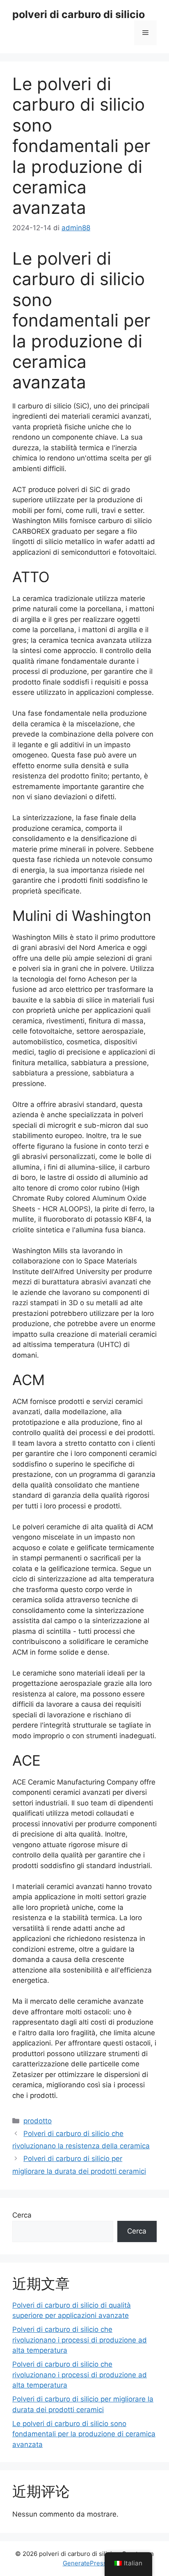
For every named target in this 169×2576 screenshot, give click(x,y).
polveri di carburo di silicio (79, 14)
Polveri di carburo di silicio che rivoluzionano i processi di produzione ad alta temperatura (80, 2340)
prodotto (38, 2121)
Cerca (22, 2215)
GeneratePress (85, 2563)
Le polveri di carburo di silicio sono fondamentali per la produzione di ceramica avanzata (84, 2434)
